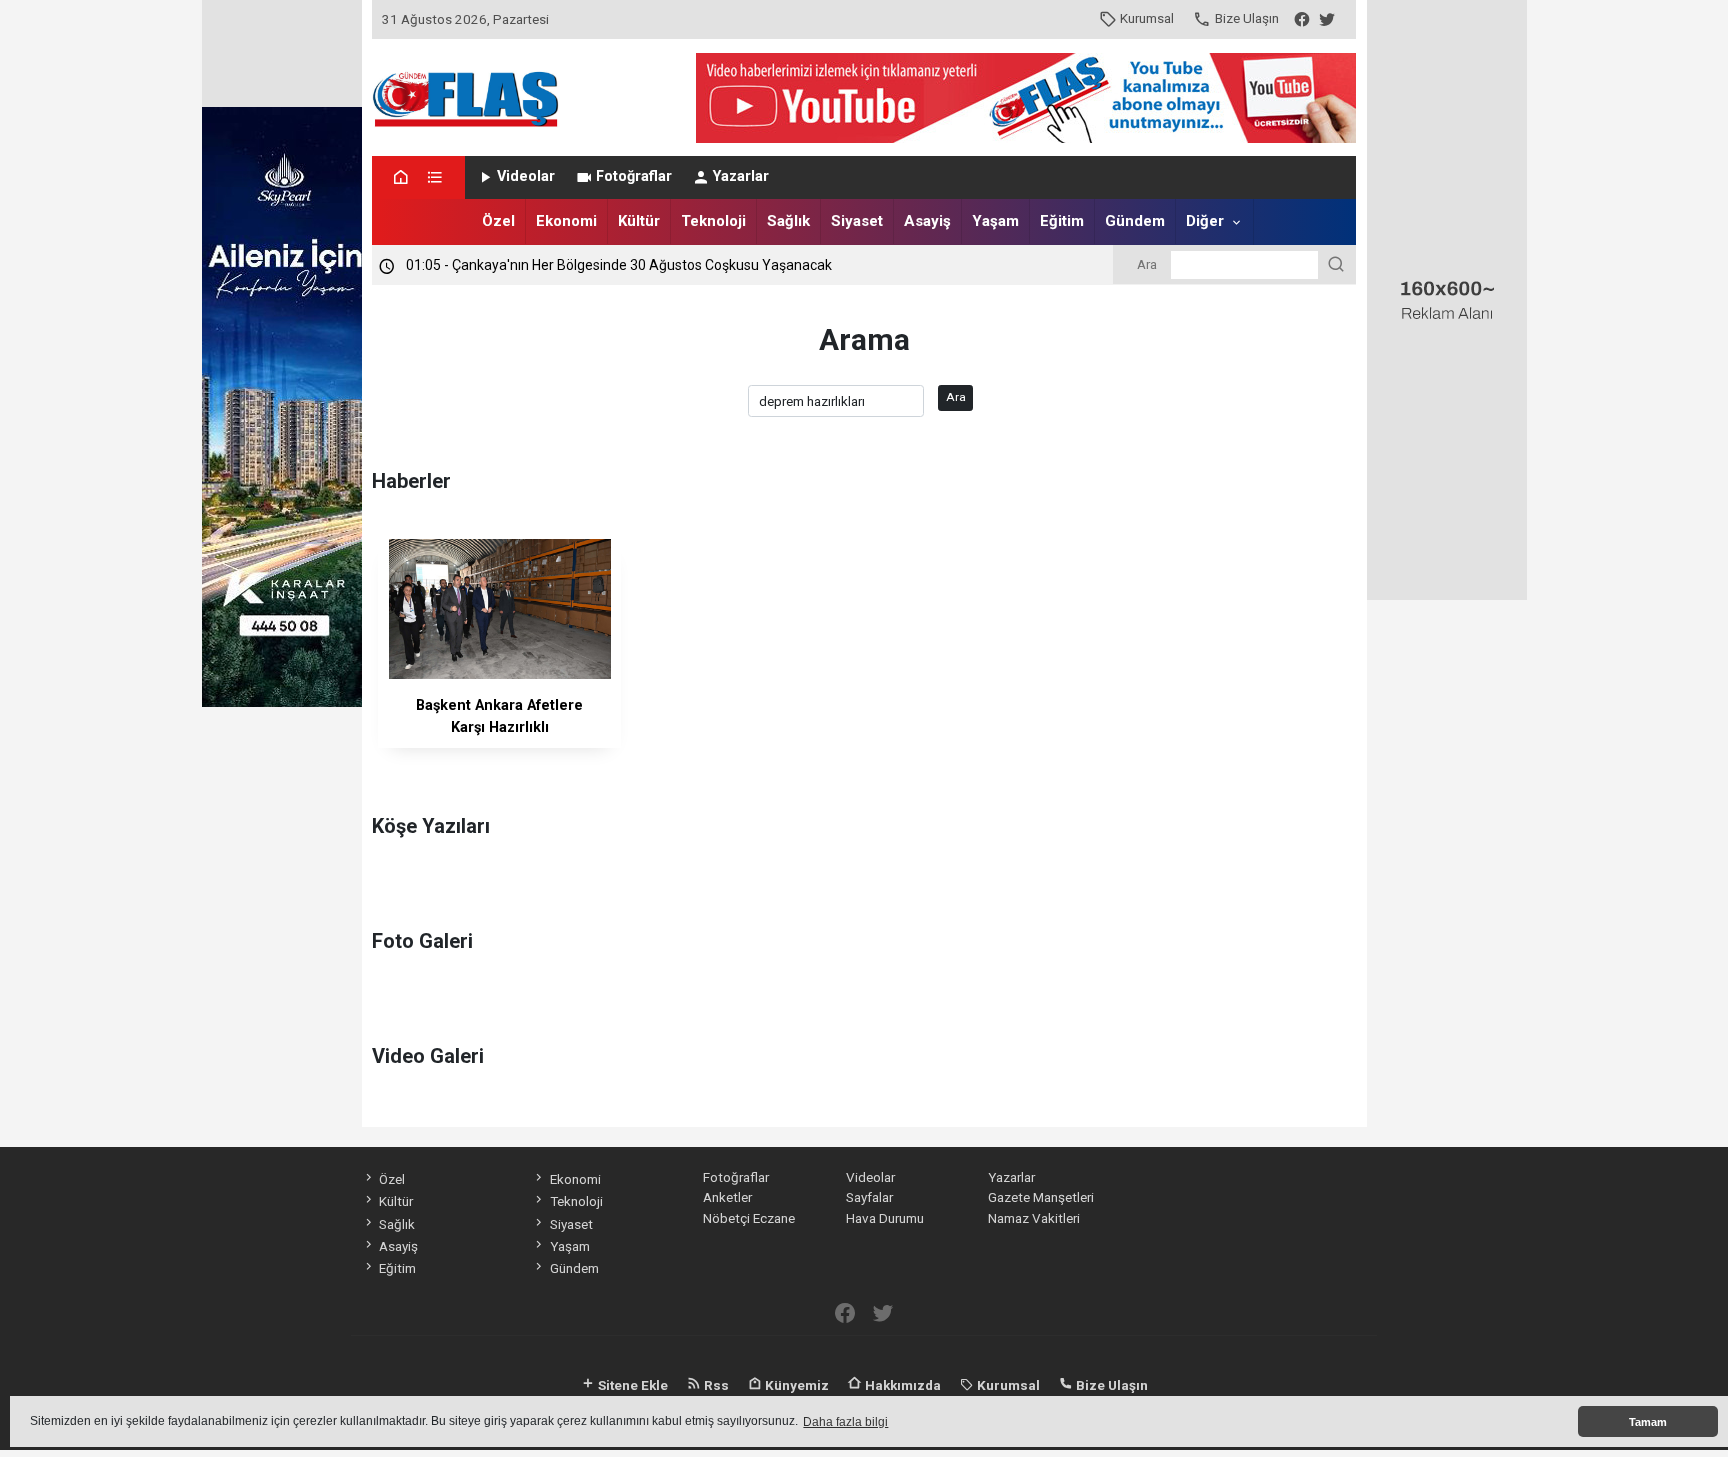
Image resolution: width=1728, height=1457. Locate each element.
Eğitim (1062, 221)
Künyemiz (795, 1385)
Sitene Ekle (631, 1385)
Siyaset (857, 221)
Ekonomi (566, 221)
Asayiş (927, 221)
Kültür (639, 221)
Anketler (727, 1197)
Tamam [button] (1648, 1422)
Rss (715, 1385)
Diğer (1205, 221)
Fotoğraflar (634, 176)
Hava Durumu (885, 1218)
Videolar (526, 176)
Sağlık (788, 221)
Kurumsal (1147, 18)
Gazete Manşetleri (1041, 1197)
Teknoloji (713, 221)
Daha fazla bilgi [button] (845, 1422)
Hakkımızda (901, 1385)
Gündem (1135, 221)
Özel (498, 221)
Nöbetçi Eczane (749, 1218)
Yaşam (995, 221)
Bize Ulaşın (1247, 18)
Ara (956, 397)
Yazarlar (741, 176)
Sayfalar (869, 1197)
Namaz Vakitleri (1034, 1218)
